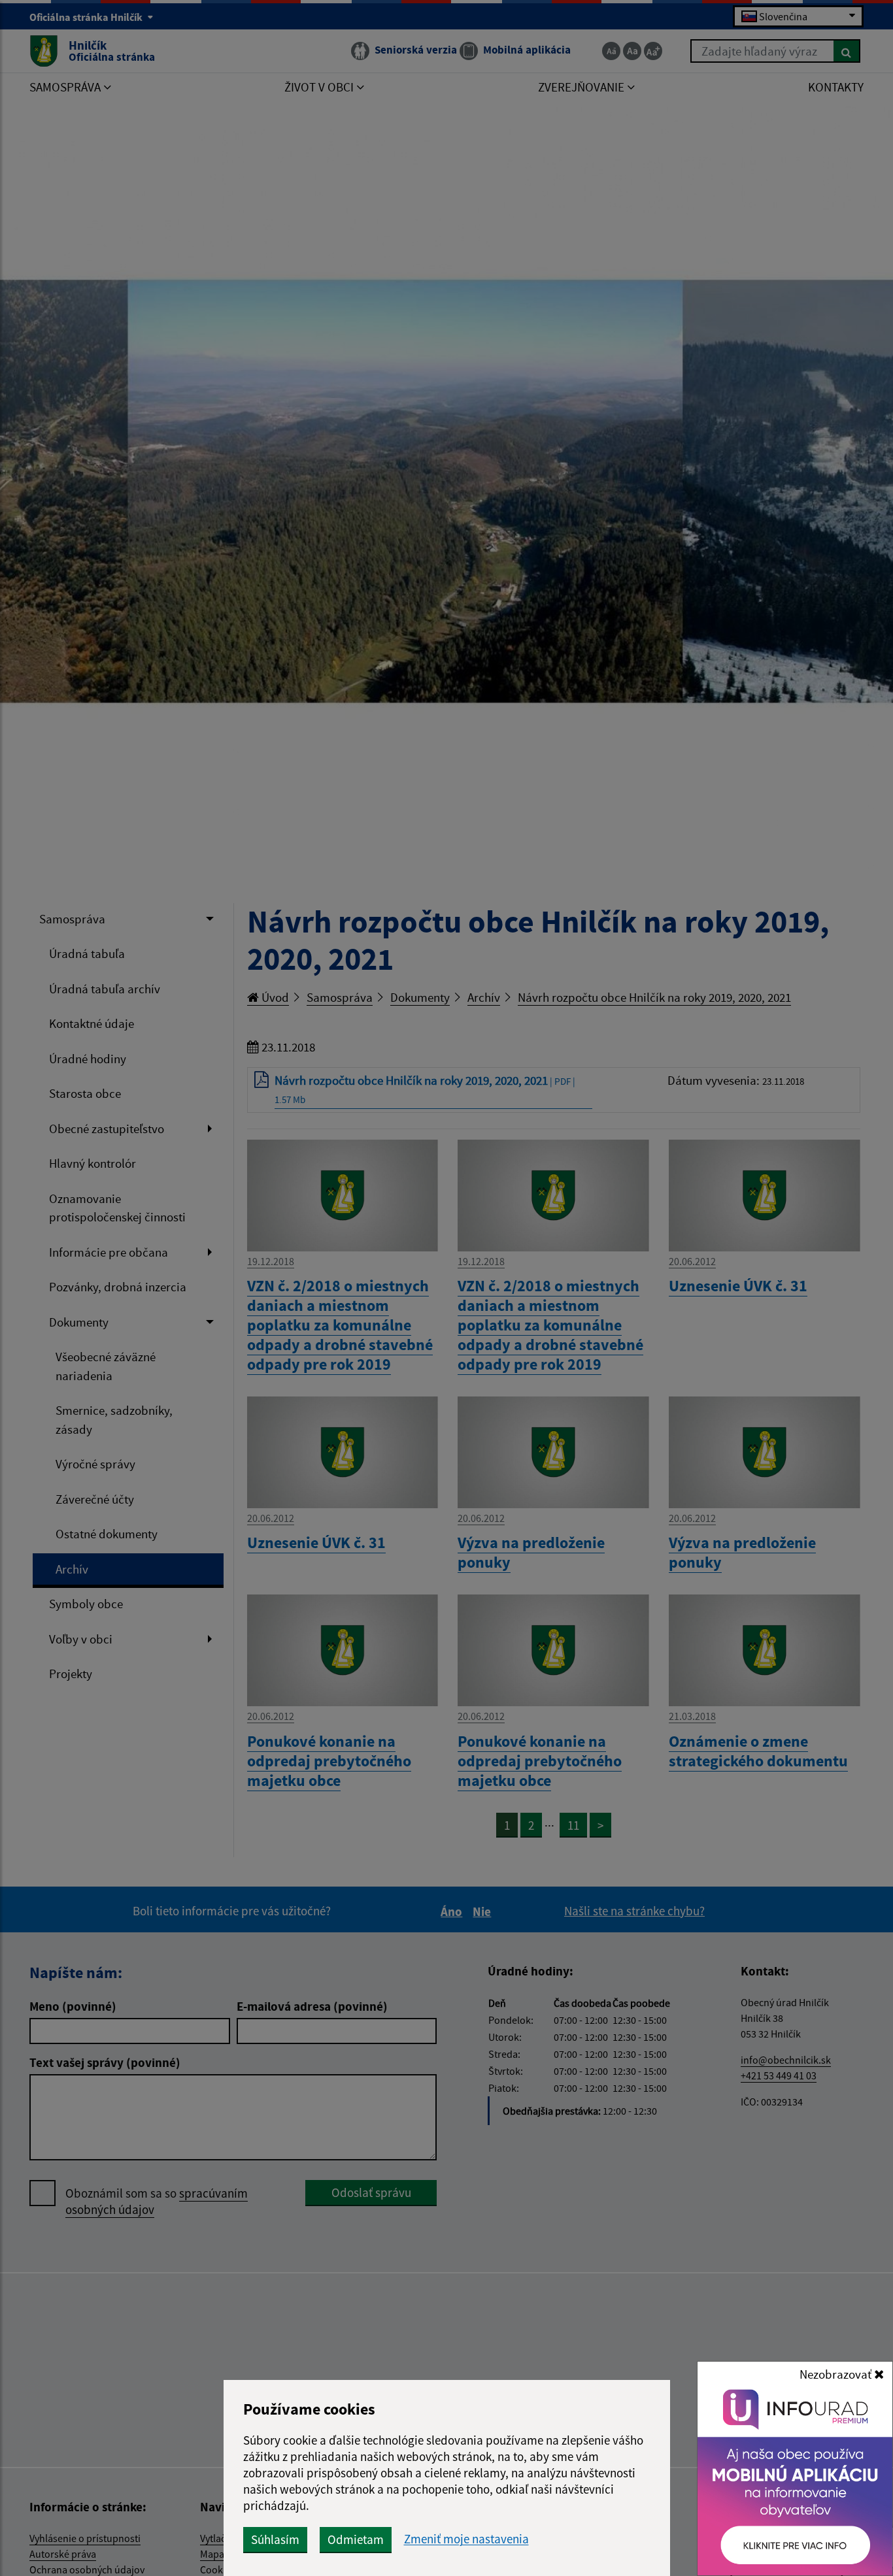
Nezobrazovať (837, 2374)
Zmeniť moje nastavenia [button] (466, 2539)
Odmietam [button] (356, 2539)
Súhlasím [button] (275, 2539)
